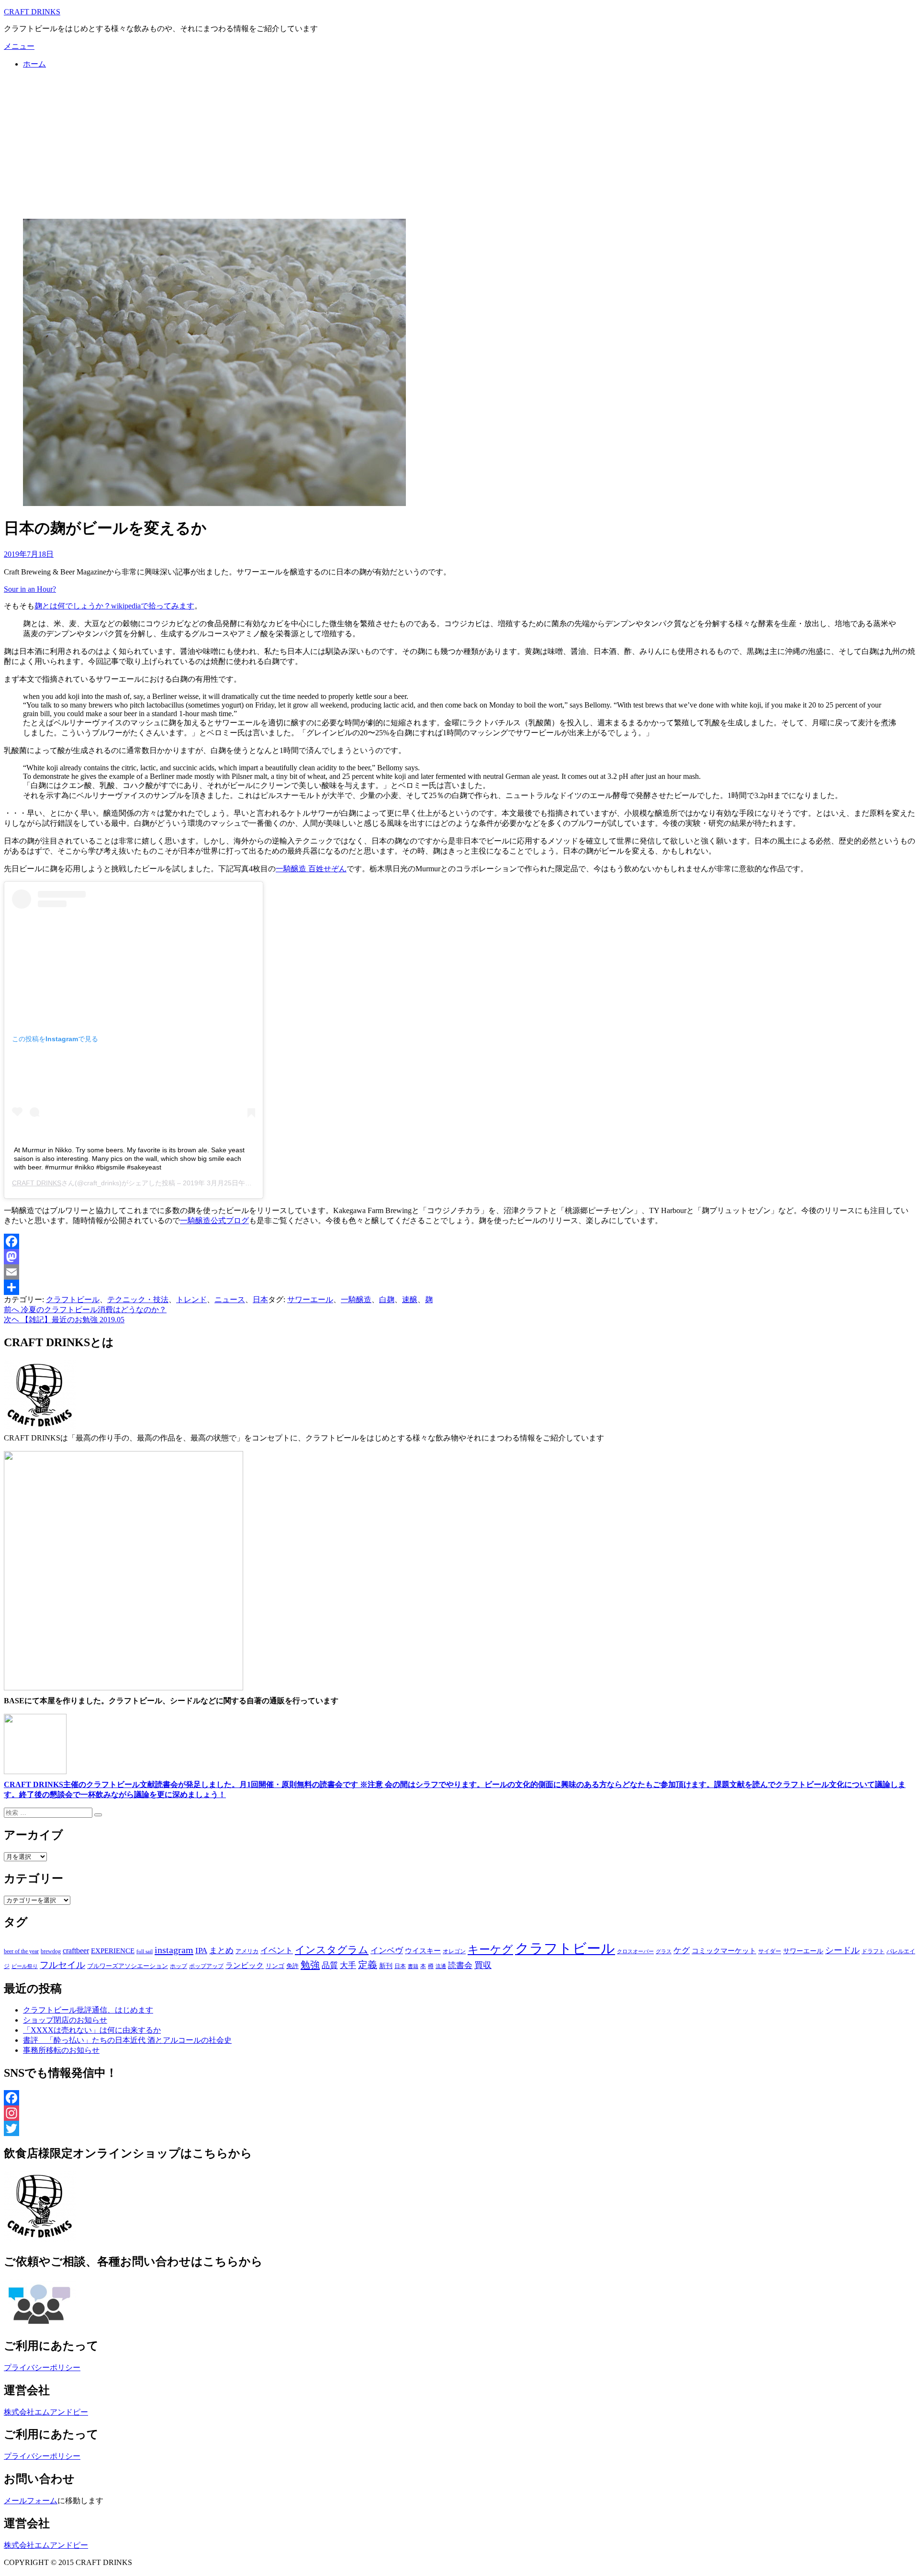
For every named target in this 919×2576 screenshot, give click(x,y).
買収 (483, 1965)
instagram (174, 1950)
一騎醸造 (356, 1299)
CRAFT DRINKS (32, 12)
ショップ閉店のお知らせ (65, 2020)
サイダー (770, 1951)
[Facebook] (459, 1241)
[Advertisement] (459, 144)
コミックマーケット (724, 1951)
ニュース (230, 1299)
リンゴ (275, 1966)
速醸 (410, 1299)
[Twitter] (459, 2128)
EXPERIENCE (113, 1951)
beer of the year (21, 1951)
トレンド (191, 1299)
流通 (441, 1966)
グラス (664, 1951)
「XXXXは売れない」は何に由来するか (92, 2030)
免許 (292, 1966)
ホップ (179, 1966)
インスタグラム (332, 1950)
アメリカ (247, 1951)
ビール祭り (25, 1966)
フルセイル (62, 1965)
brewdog (51, 1951)
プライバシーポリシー (42, 2368)
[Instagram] (459, 2113)
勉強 (310, 1965)
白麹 (387, 1299)
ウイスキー (423, 1951)
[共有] (459, 1287)
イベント (277, 1951)
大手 (348, 1965)
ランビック (245, 1965)
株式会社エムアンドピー (46, 2412)
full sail (145, 1951)
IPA (201, 1951)
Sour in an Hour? (30, 589)
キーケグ (490, 1949)
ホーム (34, 64)
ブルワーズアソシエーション (128, 1966)
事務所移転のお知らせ (61, 2050)
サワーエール (310, 1299)
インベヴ (387, 1951)
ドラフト (873, 1951)
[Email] (459, 1272)
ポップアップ (206, 1966)
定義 (368, 1965)
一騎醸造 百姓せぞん (311, 869)
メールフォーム (31, 2501)
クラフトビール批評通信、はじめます (88, 2010)
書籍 (413, 1966)
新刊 (386, 1966)
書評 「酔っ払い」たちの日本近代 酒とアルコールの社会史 (127, 2040)
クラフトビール (73, 1299)
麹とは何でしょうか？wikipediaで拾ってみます (114, 606)
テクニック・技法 (138, 1299)
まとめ (221, 1951)
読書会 (460, 1965)
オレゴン (454, 1951)
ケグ (682, 1951)
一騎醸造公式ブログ (214, 1221)
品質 (330, 1965)
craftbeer (76, 1951)
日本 (260, 1299)
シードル (842, 1950)
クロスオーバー (635, 1952)
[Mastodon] (459, 1257)
